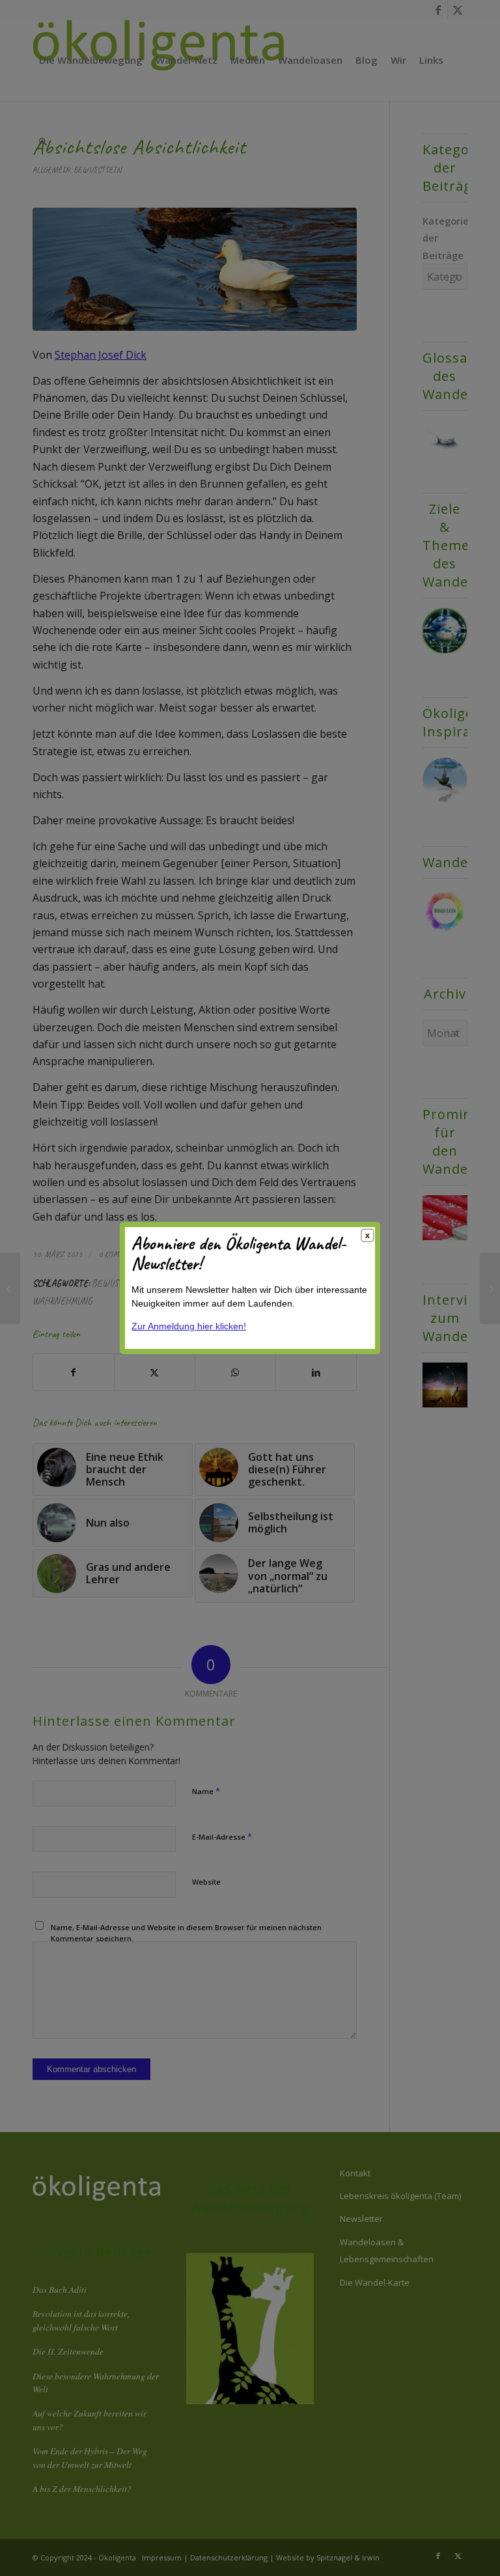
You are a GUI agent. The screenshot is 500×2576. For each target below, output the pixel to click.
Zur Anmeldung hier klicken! (189, 1326)
